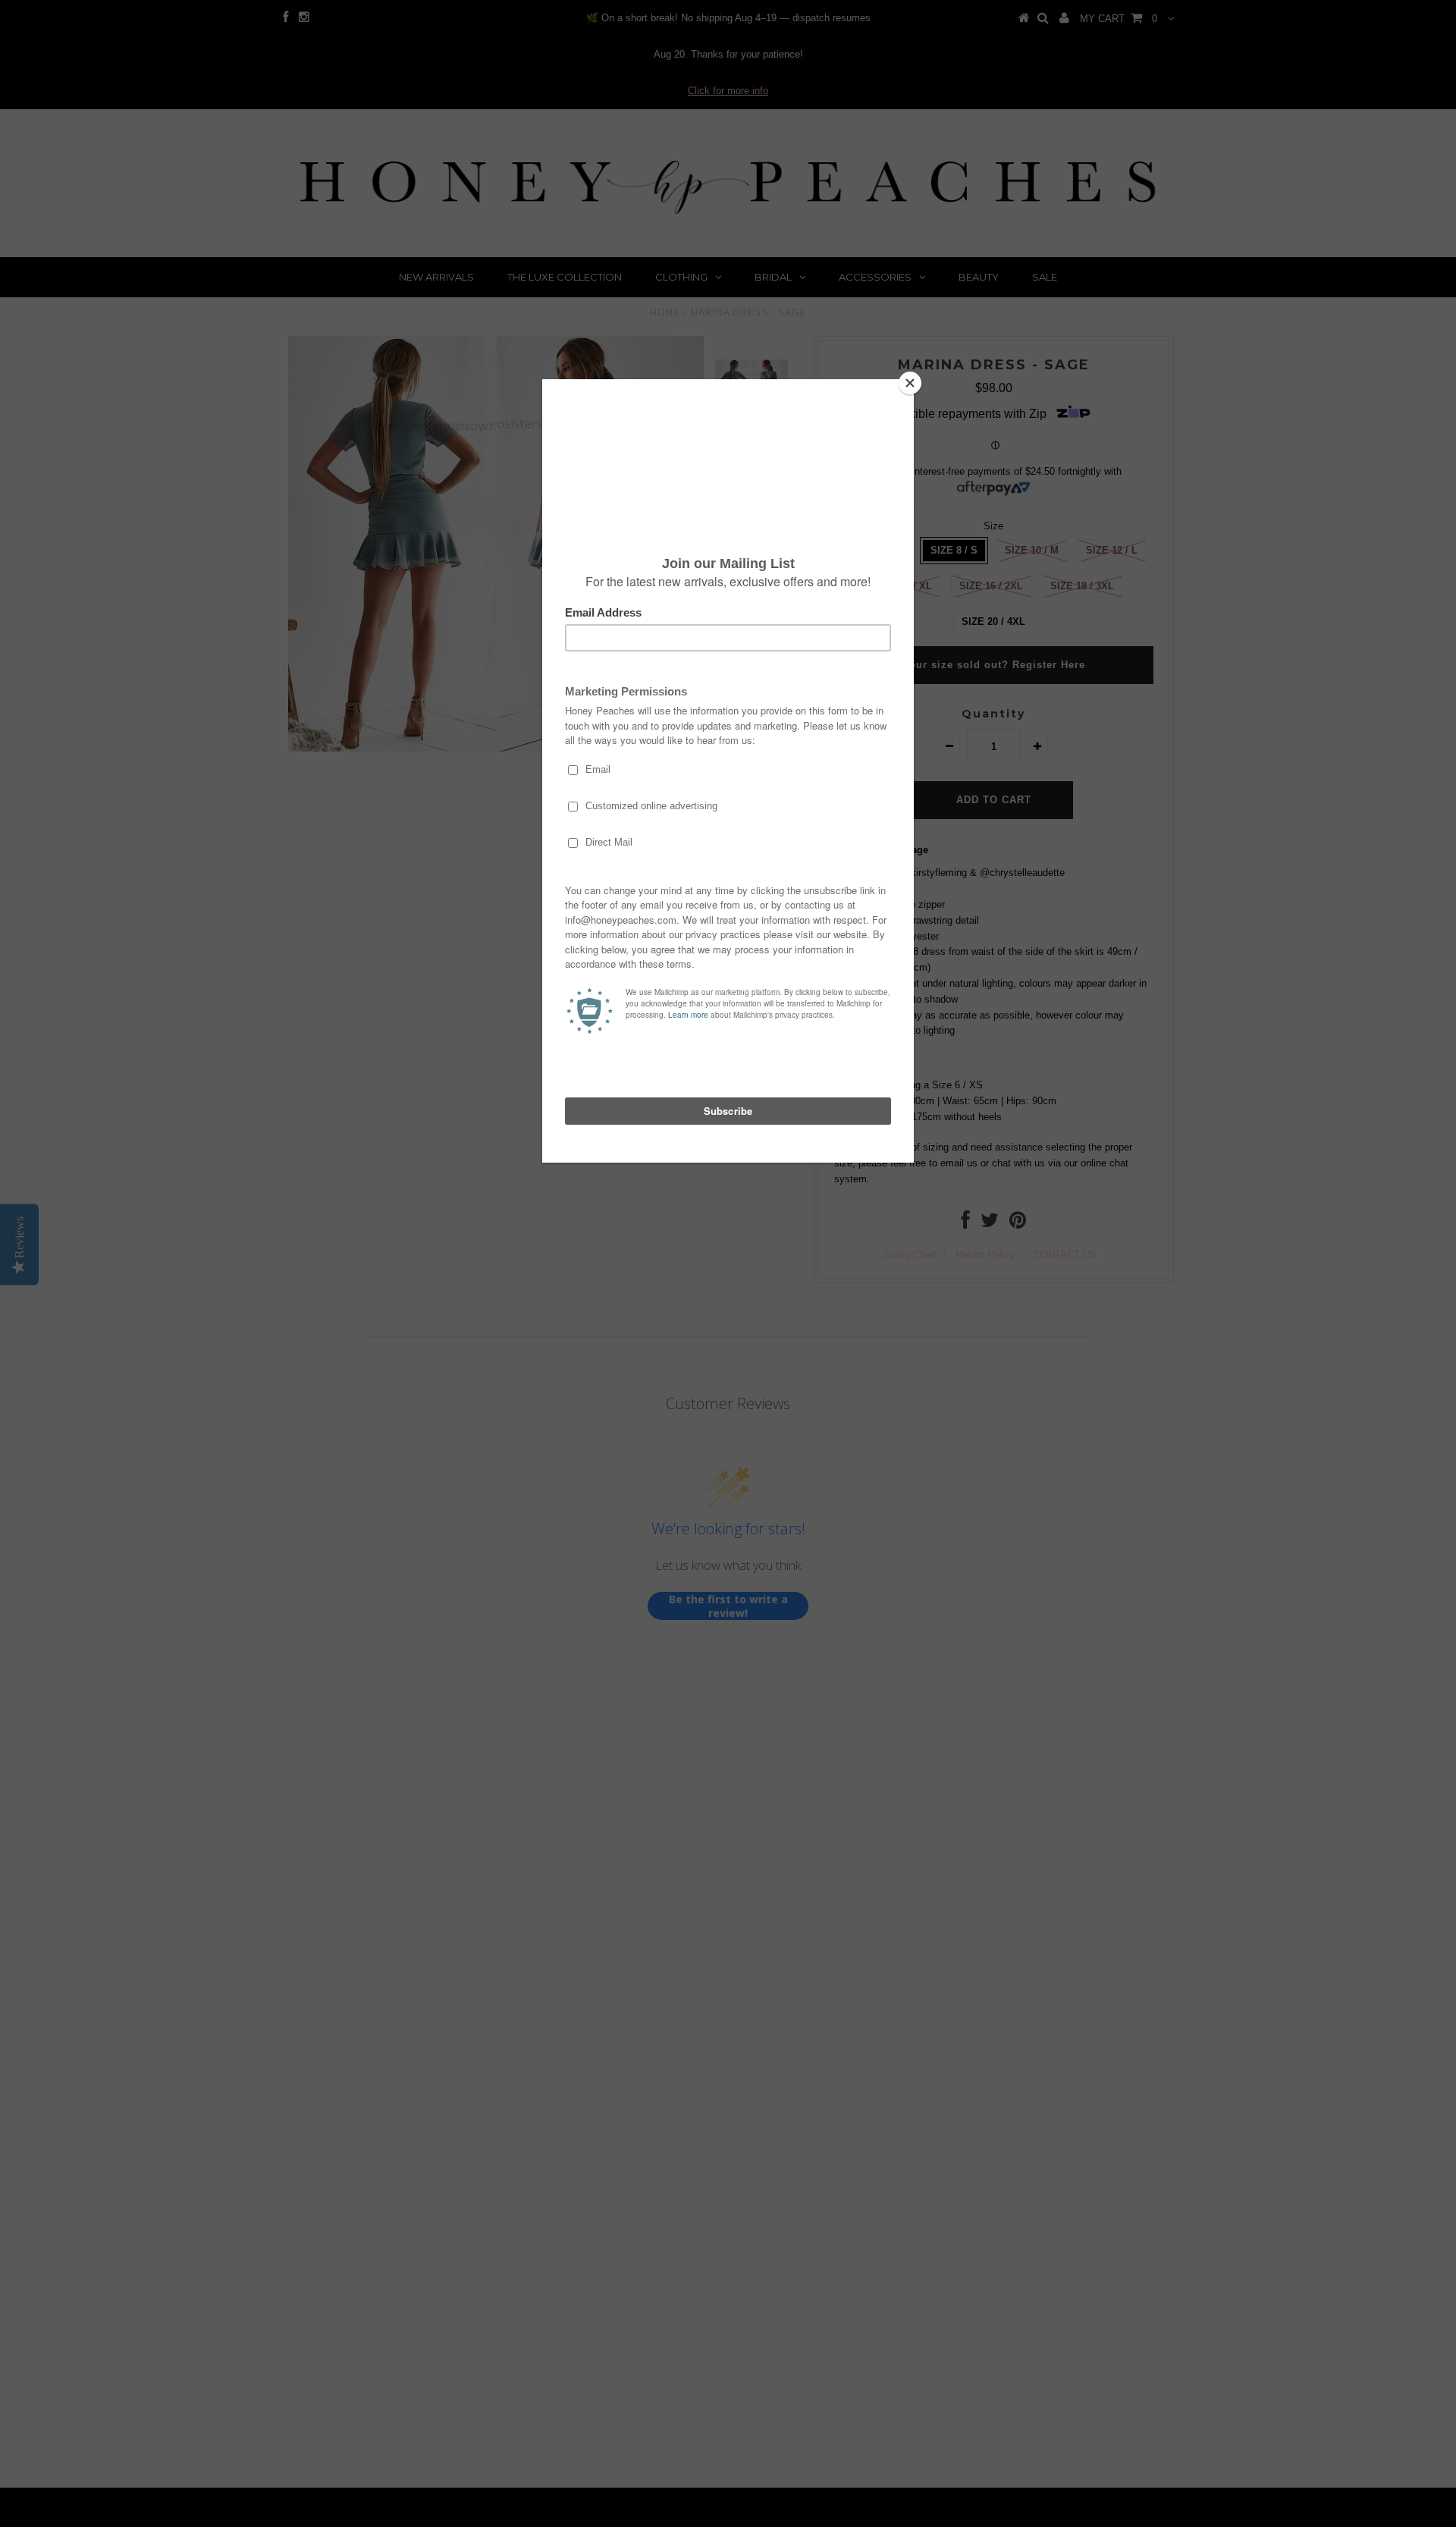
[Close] (910, 383)
